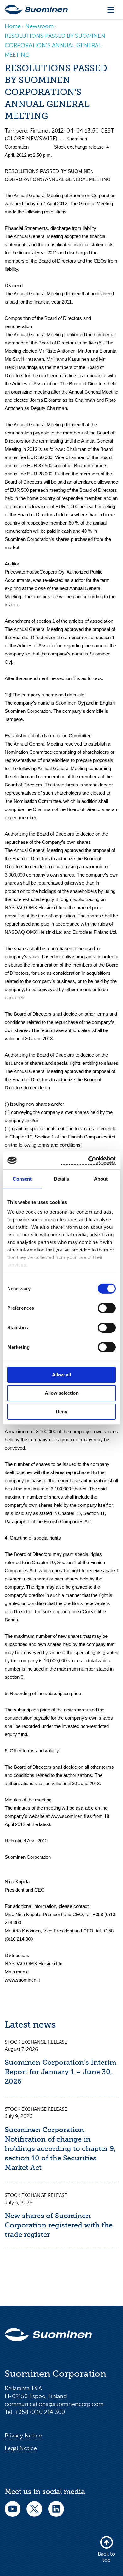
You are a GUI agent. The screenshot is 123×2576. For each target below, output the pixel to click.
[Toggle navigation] (111, 10)
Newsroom (39, 26)
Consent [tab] (22, 1179)
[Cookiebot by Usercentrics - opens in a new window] (88, 1160)
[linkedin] (56, 2513)
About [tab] (101, 1179)
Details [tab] (62, 1179)
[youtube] (13, 2513)
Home (13, 26)
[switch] (107, 1308)
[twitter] (34, 2513)
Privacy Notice (23, 2436)
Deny (61, 1412)
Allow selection (62, 1393)
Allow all (61, 1374)
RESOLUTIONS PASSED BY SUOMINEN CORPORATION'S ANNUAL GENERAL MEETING (55, 45)
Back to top (106, 2557)
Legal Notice (21, 2448)
